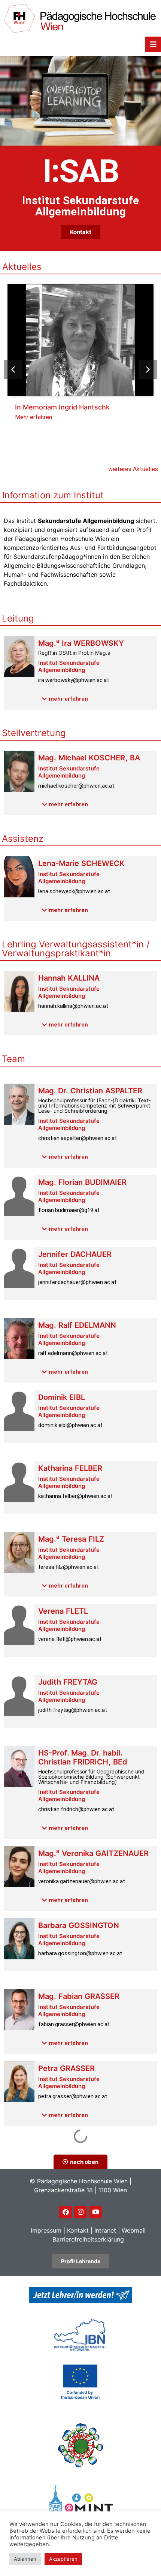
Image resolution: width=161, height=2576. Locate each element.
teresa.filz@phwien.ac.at (69, 1567)
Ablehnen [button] (25, 2559)
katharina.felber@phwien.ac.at (75, 1496)
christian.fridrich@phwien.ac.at (76, 1809)
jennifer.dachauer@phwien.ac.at (77, 1282)
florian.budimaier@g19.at (69, 1210)
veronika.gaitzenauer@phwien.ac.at (82, 1881)
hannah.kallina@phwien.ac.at (73, 1006)
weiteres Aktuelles (133, 469)
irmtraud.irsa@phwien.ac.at (72, 2329)
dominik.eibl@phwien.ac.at (70, 1425)
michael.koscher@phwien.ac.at (76, 786)
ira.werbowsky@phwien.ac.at (74, 680)
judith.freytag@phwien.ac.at (73, 1710)
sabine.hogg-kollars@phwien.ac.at (80, 2257)
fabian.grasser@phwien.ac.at (74, 2024)
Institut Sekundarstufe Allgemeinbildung (69, 666)
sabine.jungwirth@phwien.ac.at (76, 2473)
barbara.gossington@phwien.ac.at (80, 1953)
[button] (148, 370)
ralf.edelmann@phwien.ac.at (73, 1353)
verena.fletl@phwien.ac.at (70, 1639)
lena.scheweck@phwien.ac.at (74, 891)
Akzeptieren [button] (63, 2559)
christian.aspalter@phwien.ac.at (78, 1138)
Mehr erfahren (34, 417)
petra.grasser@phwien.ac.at (73, 2096)
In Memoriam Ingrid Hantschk (62, 407)
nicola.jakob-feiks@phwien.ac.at (78, 2401)
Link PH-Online (55, 2171)
